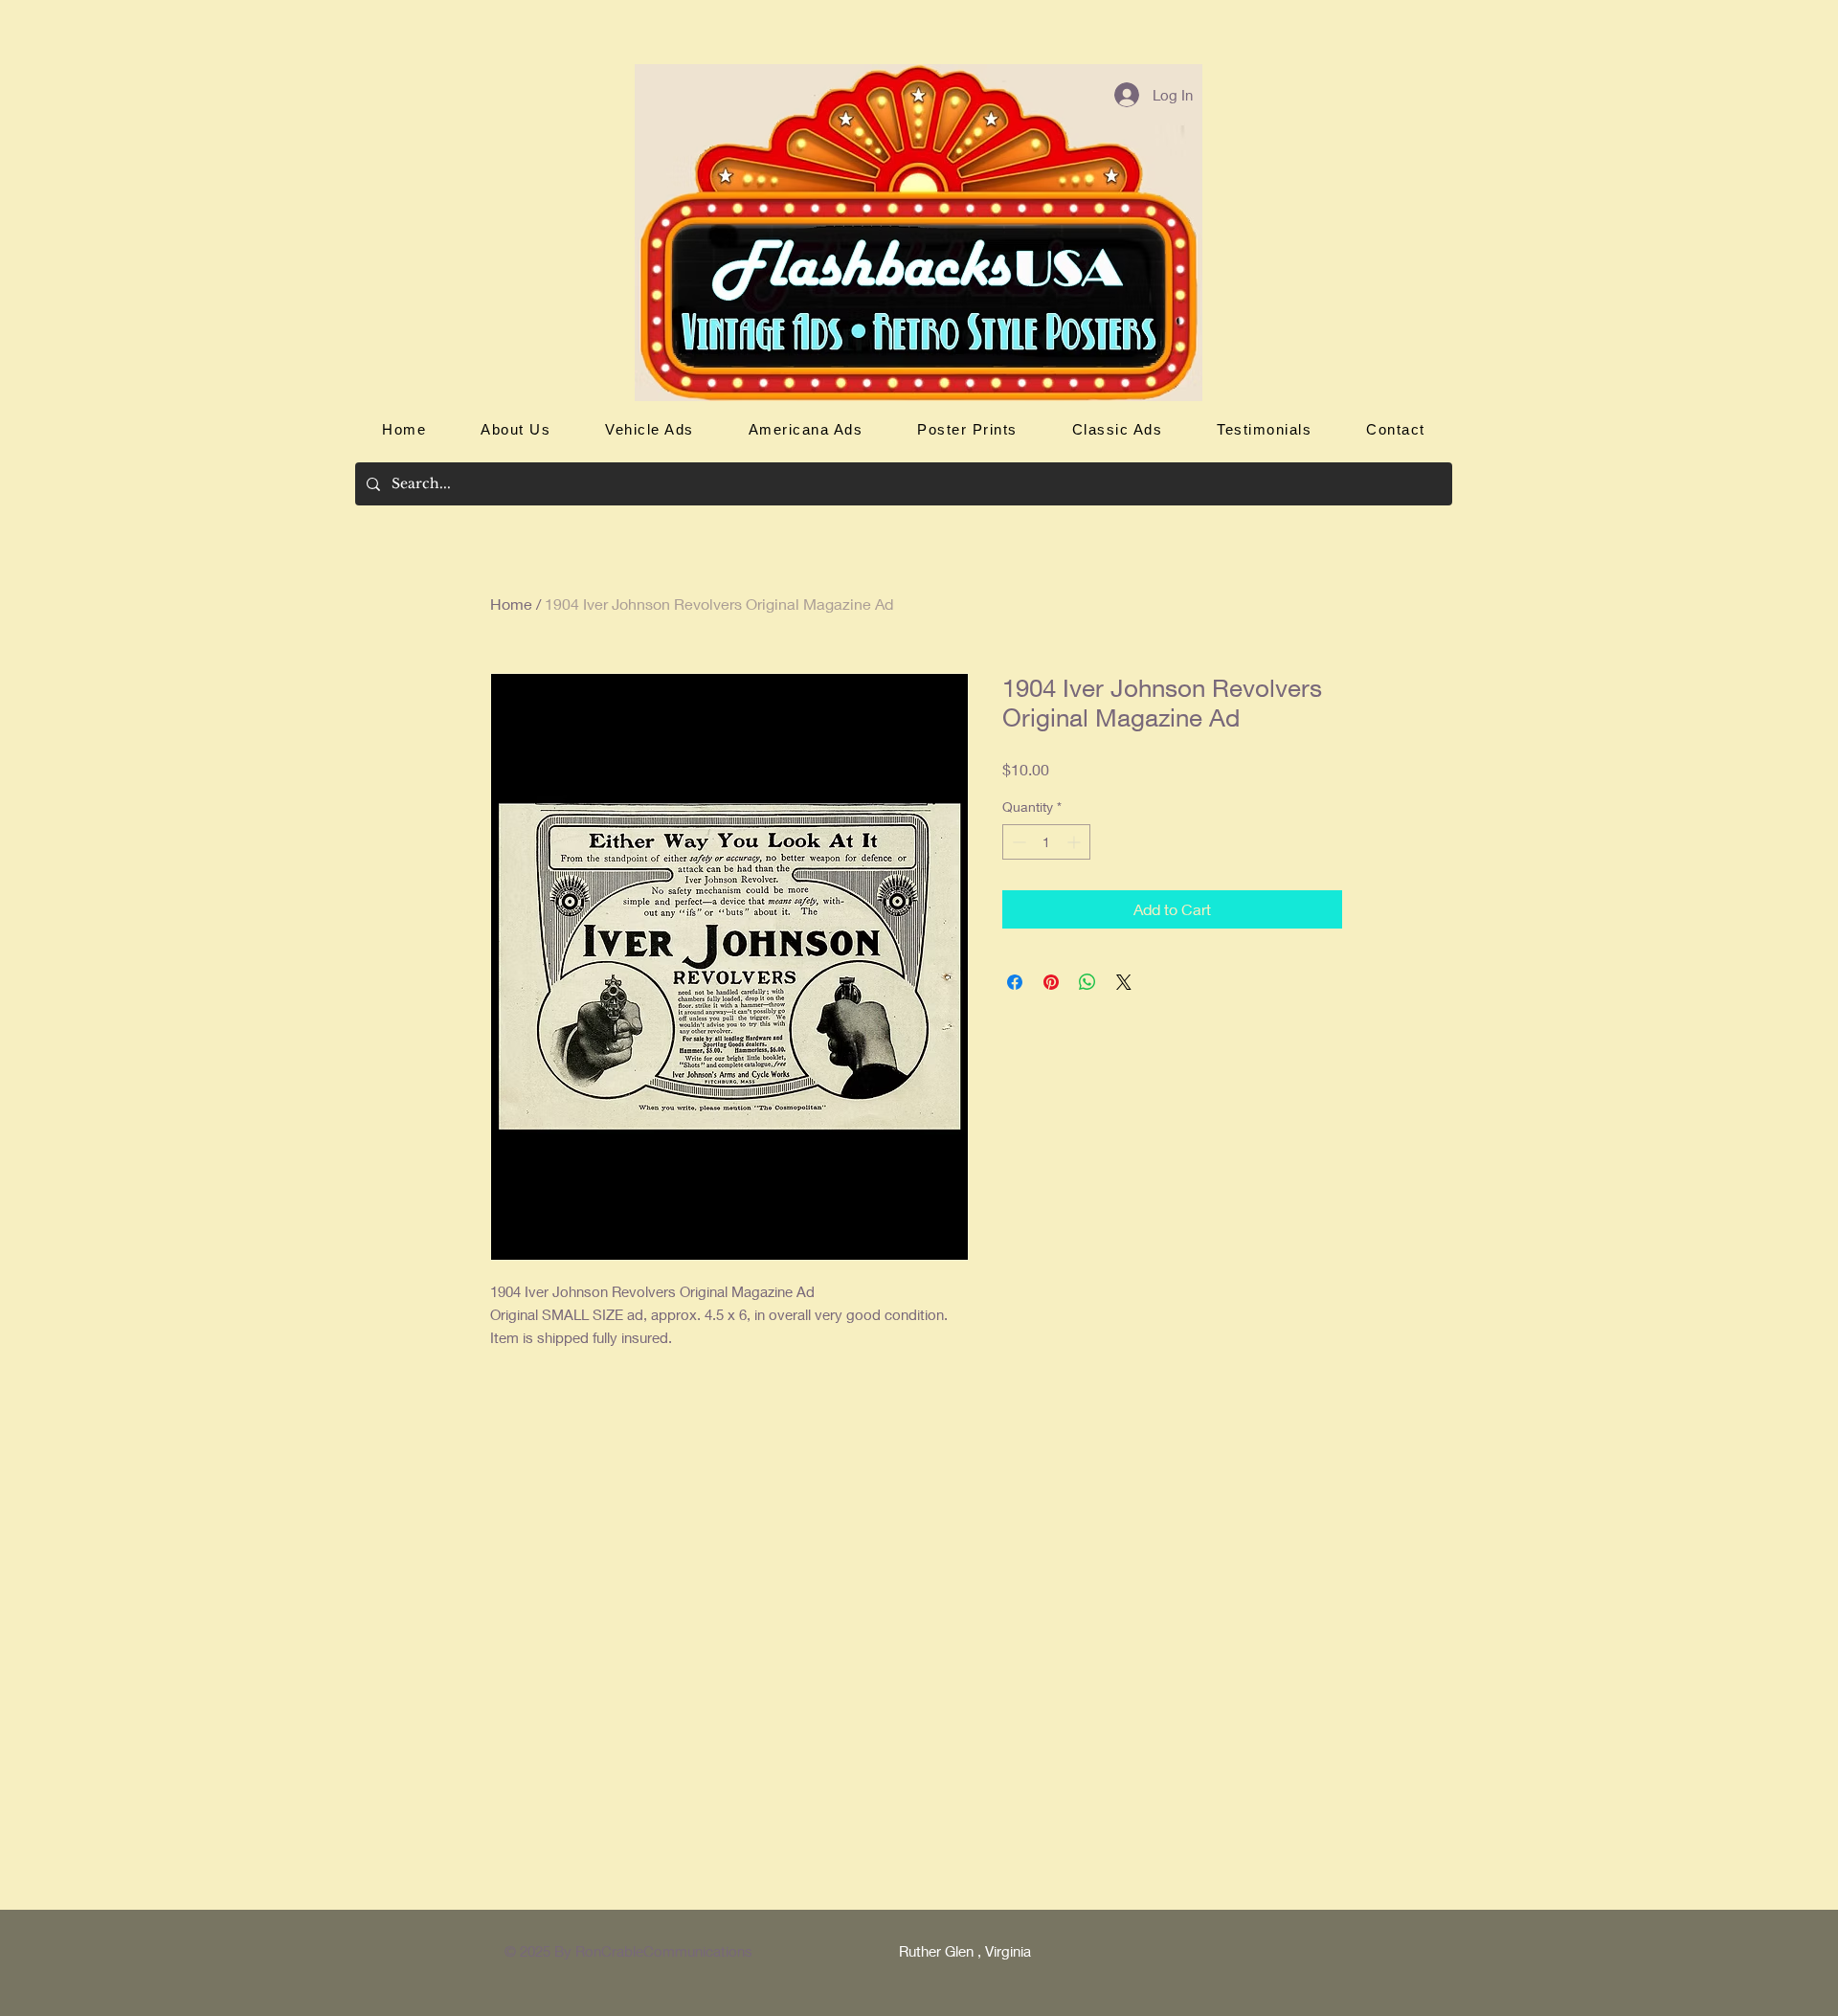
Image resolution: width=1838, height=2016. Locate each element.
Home (511, 604)
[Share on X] (1124, 982)
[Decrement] (1017, 842)
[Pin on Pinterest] (1051, 982)
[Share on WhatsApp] (1087, 982)
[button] (650, 429)
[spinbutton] (1046, 842)
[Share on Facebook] (1015, 982)
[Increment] (1076, 842)
